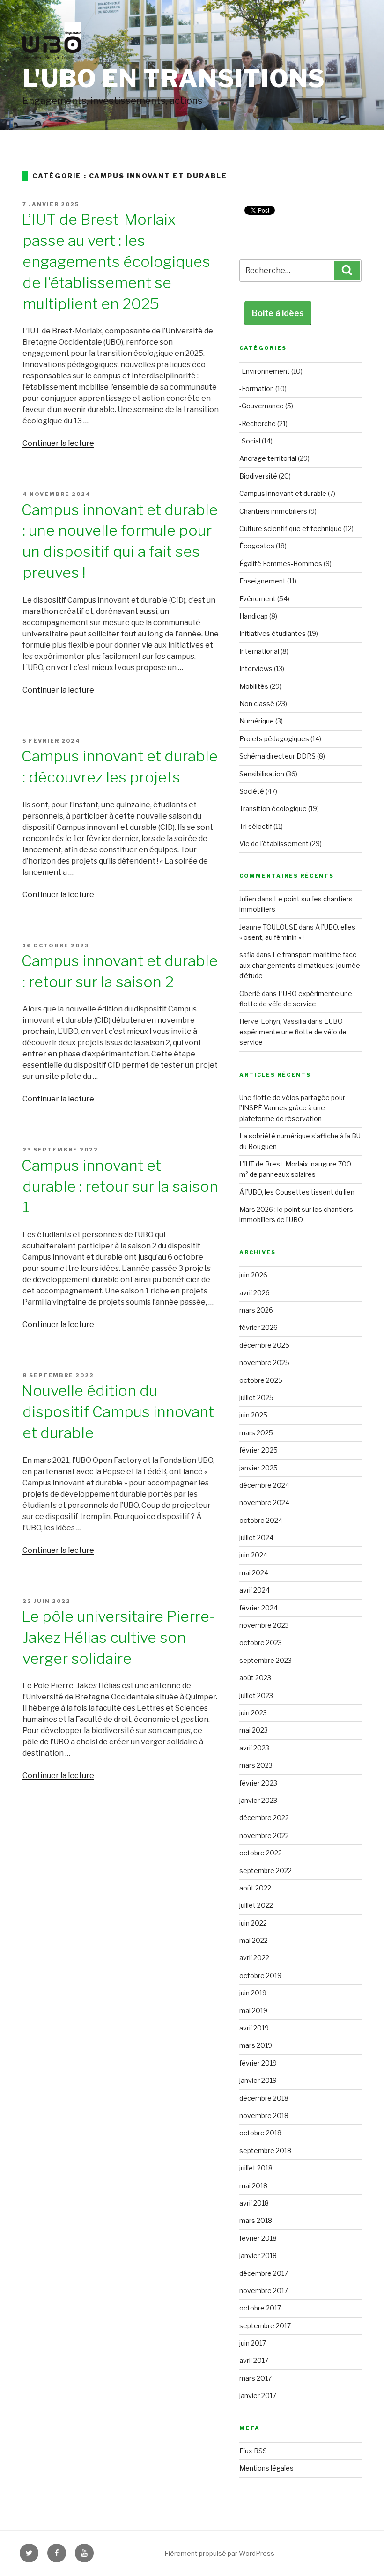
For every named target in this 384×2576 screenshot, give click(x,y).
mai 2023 (254, 1730)
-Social (250, 441)
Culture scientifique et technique (291, 528)
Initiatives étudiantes (273, 633)
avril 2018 (254, 2203)
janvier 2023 (258, 1800)
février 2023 (258, 1783)
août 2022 (255, 1888)
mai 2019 (253, 2011)
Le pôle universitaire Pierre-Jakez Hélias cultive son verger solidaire (118, 1637)
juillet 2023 (256, 1695)
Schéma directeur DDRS (277, 756)
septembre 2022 (266, 1871)
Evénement (258, 599)
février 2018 (258, 2238)
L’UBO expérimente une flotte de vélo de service (293, 1032)
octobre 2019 (260, 1975)
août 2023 (255, 1678)
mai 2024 (254, 1573)
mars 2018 (256, 2220)
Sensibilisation (262, 774)
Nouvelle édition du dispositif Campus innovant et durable (118, 1412)
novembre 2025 (264, 1362)
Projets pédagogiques (274, 739)
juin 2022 (253, 1923)
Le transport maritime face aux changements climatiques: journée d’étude (300, 965)
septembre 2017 (265, 2326)
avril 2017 (254, 2360)
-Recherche (258, 424)
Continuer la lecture (58, 443)
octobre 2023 (261, 1642)
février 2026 (258, 1327)
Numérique (257, 721)
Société (252, 791)
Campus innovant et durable (283, 493)
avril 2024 (255, 1590)
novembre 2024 (264, 1502)
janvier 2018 (258, 2255)
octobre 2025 (261, 1380)
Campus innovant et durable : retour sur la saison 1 (120, 1186)
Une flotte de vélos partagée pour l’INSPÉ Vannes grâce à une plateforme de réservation (292, 1108)
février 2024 (258, 1608)
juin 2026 (253, 1275)
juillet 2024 (256, 1538)
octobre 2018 (260, 2133)
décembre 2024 (264, 1485)
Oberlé (250, 993)
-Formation (257, 388)
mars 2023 (256, 1765)
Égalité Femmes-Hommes (281, 564)
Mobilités (254, 686)
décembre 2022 (264, 1818)
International (259, 651)
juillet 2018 (256, 2168)
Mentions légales (266, 2468)
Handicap (254, 616)
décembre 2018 (264, 2098)
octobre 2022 (261, 1853)
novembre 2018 (264, 2115)
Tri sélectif (256, 826)
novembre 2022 (264, 1835)
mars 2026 (256, 1310)
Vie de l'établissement (274, 844)
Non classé (257, 704)
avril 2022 (254, 1958)
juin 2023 (253, 1713)
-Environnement (265, 371)
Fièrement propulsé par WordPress (219, 2553)
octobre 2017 (260, 2308)
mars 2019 (256, 2045)
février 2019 (258, 2063)
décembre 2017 (264, 2273)
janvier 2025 (258, 1468)
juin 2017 (253, 2343)
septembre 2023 (266, 1660)
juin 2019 (253, 1993)
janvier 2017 (258, 2395)
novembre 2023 (264, 1625)
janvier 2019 (258, 2080)
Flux (253, 2451)
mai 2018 (253, 2186)
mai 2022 (254, 1940)
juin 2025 (253, 1415)
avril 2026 (255, 1293)
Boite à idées (278, 313)
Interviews (256, 668)
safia (247, 955)
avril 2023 (254, 1748)
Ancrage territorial (268, 458)
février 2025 (258, 1450)
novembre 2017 (264, 2291)
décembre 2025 (264, 1345)
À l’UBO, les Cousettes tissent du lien (297, 1192)
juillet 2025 (256, 1398)
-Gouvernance (262, 406)
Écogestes (257, 546)
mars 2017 (255, 2378)
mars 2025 (256, 1433)
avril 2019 (254, 2028)
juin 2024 (253, 1555)
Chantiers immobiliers (273, 511)
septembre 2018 (265, 2151)
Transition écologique (273, 808)
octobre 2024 (261, 1520)
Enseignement (262, 581)
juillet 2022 (256, 1905)
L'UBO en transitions (174, 78)
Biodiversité (258, 476)
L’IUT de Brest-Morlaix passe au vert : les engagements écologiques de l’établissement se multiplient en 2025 (116, 261)
